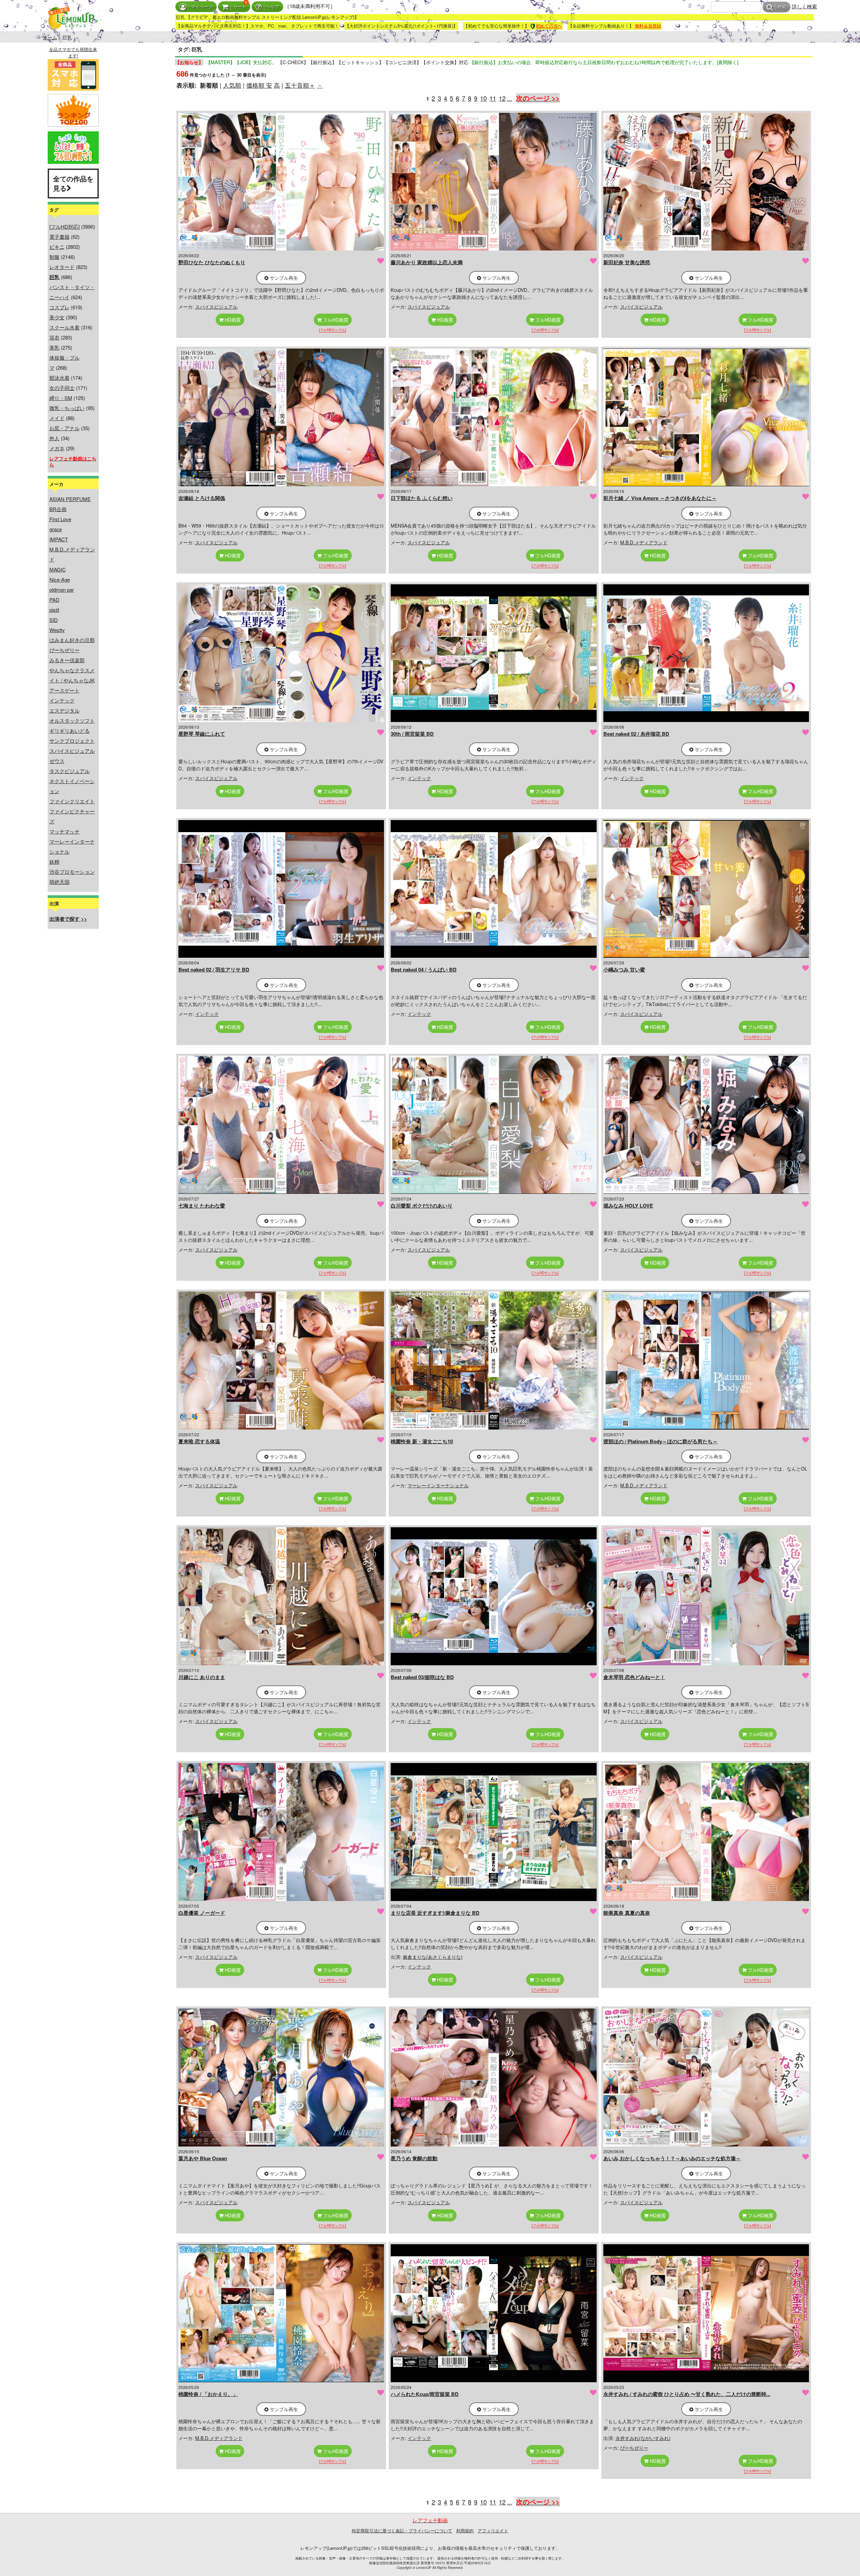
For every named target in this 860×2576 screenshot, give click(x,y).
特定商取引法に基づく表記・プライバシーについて (402, 2530)
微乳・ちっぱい (67, 408)
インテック (62, 700)
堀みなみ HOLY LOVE (628, 1206)
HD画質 (232, 320)
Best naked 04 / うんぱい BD (424, 969)
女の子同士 (62, 388)
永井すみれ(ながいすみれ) (643, 2438)
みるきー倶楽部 (67, 660)
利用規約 (465, 2530)
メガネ (57, 448)
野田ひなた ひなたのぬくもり (212, 262)
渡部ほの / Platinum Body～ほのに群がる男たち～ (660, 1441)
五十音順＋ (300, 85)
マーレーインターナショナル (438, 1485)
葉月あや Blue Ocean (203, 2158)
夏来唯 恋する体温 (199, 1441)
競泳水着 (59, 378)
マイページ (202, 7)
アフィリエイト (493, 2530)
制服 (54, 257)
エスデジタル (64, 710)
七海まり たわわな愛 (202, 1206)
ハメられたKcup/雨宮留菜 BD (425, 2394)
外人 (54, 438)
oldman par (62, 590)
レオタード (62, 267)
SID (54, 620)
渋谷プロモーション (72, 872)
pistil (54, 610)
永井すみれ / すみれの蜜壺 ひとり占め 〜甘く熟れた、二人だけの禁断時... (687, 2394)
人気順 (232, 85)
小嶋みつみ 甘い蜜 (624, 969)
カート (240, 7)
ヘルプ (273, 7)
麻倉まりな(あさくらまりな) (433, 1957)
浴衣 (54, 337)
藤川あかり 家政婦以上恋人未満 (427, 262)
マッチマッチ (64, 831)
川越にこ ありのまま (202, 1677)
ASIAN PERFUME (70, 499)
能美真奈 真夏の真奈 (627, 1913)
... (509, 98)
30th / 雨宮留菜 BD (412, 734)
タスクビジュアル (70, 771)
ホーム (50, 37)
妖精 (54, 862)
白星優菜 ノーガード (202, 1913)
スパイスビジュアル (72, 751)
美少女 (57, 317)
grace (56, 529)
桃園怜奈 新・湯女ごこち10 (422, 1441)
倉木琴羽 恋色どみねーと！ (634, 1677)
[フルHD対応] (64, 227)
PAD (54, 600)
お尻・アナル (64, 428)
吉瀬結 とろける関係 (202, 498)
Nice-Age (60, 579)
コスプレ (59, 307)
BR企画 (58, 509)
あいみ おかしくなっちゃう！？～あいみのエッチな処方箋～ (672, 2158)
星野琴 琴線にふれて (202, 734)
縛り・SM (61, 398)
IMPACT (59, 539)
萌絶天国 (59, 882)
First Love (60, 519)
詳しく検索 (804, 6)
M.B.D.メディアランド (644, 542)
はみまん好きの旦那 (72, 640)
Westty (57, 630)
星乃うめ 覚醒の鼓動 (414, 2158)
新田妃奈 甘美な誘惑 (627, 262)
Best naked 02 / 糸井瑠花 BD (636, 734)
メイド (57, 418)
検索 (782, 7)
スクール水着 (64, 327)
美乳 (54, 347)
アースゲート (64, 690)
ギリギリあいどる (70, 731)
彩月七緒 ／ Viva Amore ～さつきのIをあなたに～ (660, 498)
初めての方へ (549, 26)
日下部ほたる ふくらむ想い (422, 498)
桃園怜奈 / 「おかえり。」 (208, 2394)
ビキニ (57, 247)
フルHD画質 (335, 320)
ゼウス (57, 761)
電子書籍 (59, 237)
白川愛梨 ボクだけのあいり (422, 1206)
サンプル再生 (283, 278)
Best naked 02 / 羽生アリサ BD (214, 969)
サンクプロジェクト (72, 741)
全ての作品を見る (73, 183)
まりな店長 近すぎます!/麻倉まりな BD (435, 1913)
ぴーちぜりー (64, 650)
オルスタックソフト (72, 720)
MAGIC (58, 569)
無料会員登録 (648, 26)
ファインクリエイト (72, 801)
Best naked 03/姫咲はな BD (422, 1677)
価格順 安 (259, 85)
